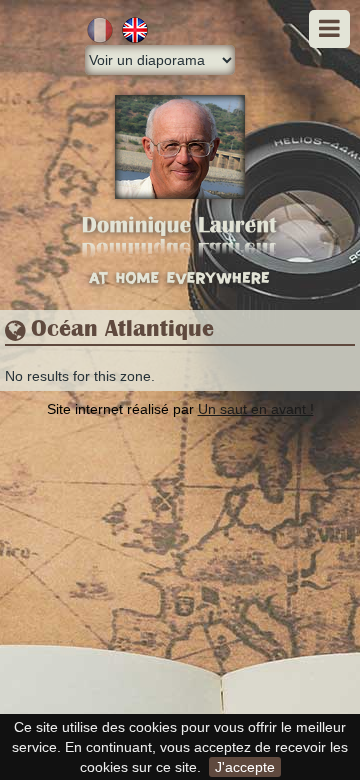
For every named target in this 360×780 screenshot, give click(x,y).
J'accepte (245, 767)
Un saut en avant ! (256, 409)
